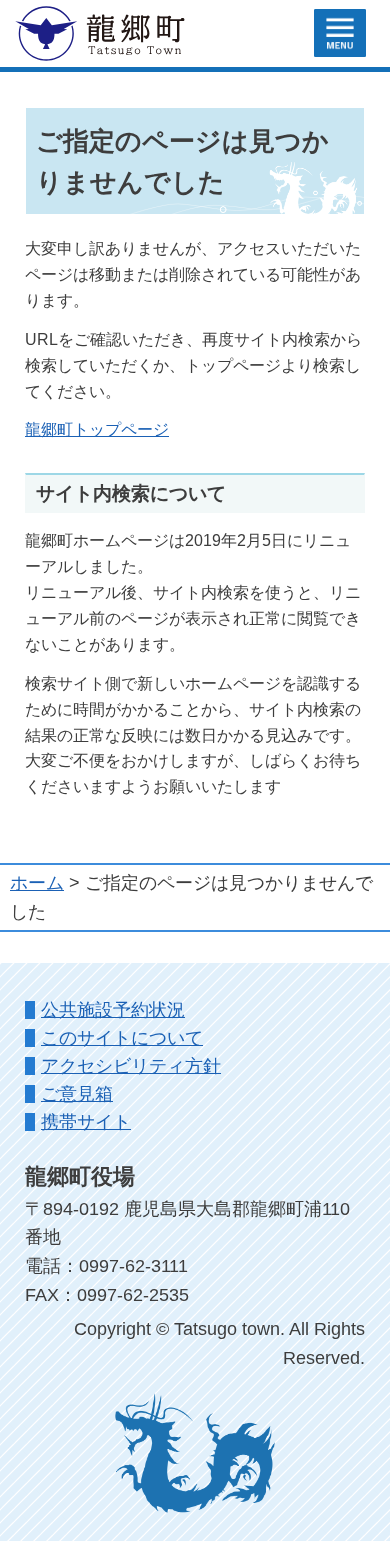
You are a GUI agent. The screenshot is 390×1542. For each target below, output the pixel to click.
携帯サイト (86, 1122)
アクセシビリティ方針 (131, 1066)
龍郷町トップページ (97, 429)
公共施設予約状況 (113, 1010)
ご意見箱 (77, 1094)
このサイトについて (122, 1038)
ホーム (37, 883)
